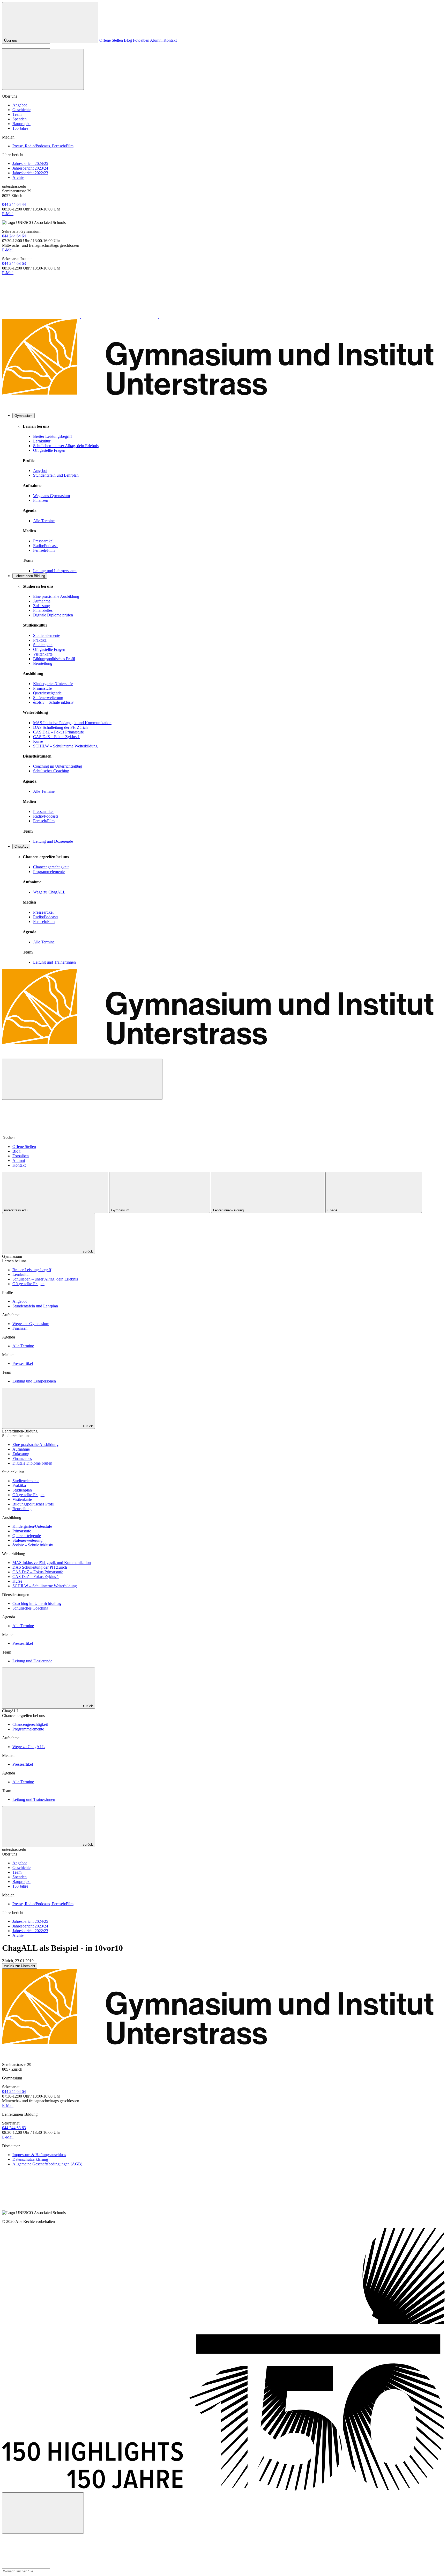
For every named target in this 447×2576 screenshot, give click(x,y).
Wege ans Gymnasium (51, 496)
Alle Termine (44, 521)
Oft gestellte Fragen (49, 450)
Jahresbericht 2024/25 (30, 163)
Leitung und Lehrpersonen (55, 571)
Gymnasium (24, 416)
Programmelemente (49, 872)
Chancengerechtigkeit (51, 867)
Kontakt (170, 40)
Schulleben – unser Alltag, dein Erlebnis (66, 446)
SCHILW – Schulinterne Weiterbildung (65, 746)
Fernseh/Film (44, 550)
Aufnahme (42, 601)
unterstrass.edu (16, 1210)
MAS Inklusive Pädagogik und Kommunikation (72, 723)
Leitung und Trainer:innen (54, 962)
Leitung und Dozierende (53, 841)
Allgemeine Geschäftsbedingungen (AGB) (47, 2164)
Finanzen (41, 500)
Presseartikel (43, 541)
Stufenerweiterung (48, 698)
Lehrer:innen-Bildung (30, 576)
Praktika (40, 640)
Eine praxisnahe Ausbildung (56, 596)
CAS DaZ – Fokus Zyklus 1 (56, 737)
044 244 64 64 (14, 236)
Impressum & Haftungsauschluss (39, 2155)
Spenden (20, 119)
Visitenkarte (43, 654)
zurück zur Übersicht (20, 1966)
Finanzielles (43, 610)
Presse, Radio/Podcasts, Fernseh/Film (43, 146)
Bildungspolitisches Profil (54, 659)
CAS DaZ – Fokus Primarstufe (58, 732)
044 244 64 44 (14, 204)
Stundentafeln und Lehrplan (56, 475)
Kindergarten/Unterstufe (53, 684)
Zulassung (42, 606)
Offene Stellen (111, 40)
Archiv (18, 177)
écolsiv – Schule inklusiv (53, 702)
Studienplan (43, 645)
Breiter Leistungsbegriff (53, 436)
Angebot (20, 105)
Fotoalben (141, 40)
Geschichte (21, 110)
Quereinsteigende (47, 693)
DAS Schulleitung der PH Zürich (60, 727)
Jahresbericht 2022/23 (30, 173)
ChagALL (21, 846)
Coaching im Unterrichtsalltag (58, 766)
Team (17, 114)
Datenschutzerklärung (30, 2159)
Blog (128, 40)
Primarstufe (42, 688)
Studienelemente (47, 635)
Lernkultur (42, 441)
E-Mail (8, 214)
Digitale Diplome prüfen (53, 615)
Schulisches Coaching (51, 771)
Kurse (38, 741)
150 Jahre (20, 128)
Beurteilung (43, 663)
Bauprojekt (21, 124)
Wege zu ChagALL (49, 892)
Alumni (157, 40)
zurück (87, 1251)
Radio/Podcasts (46, 546)
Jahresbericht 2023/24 (30, 168)
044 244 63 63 (14, 263)
